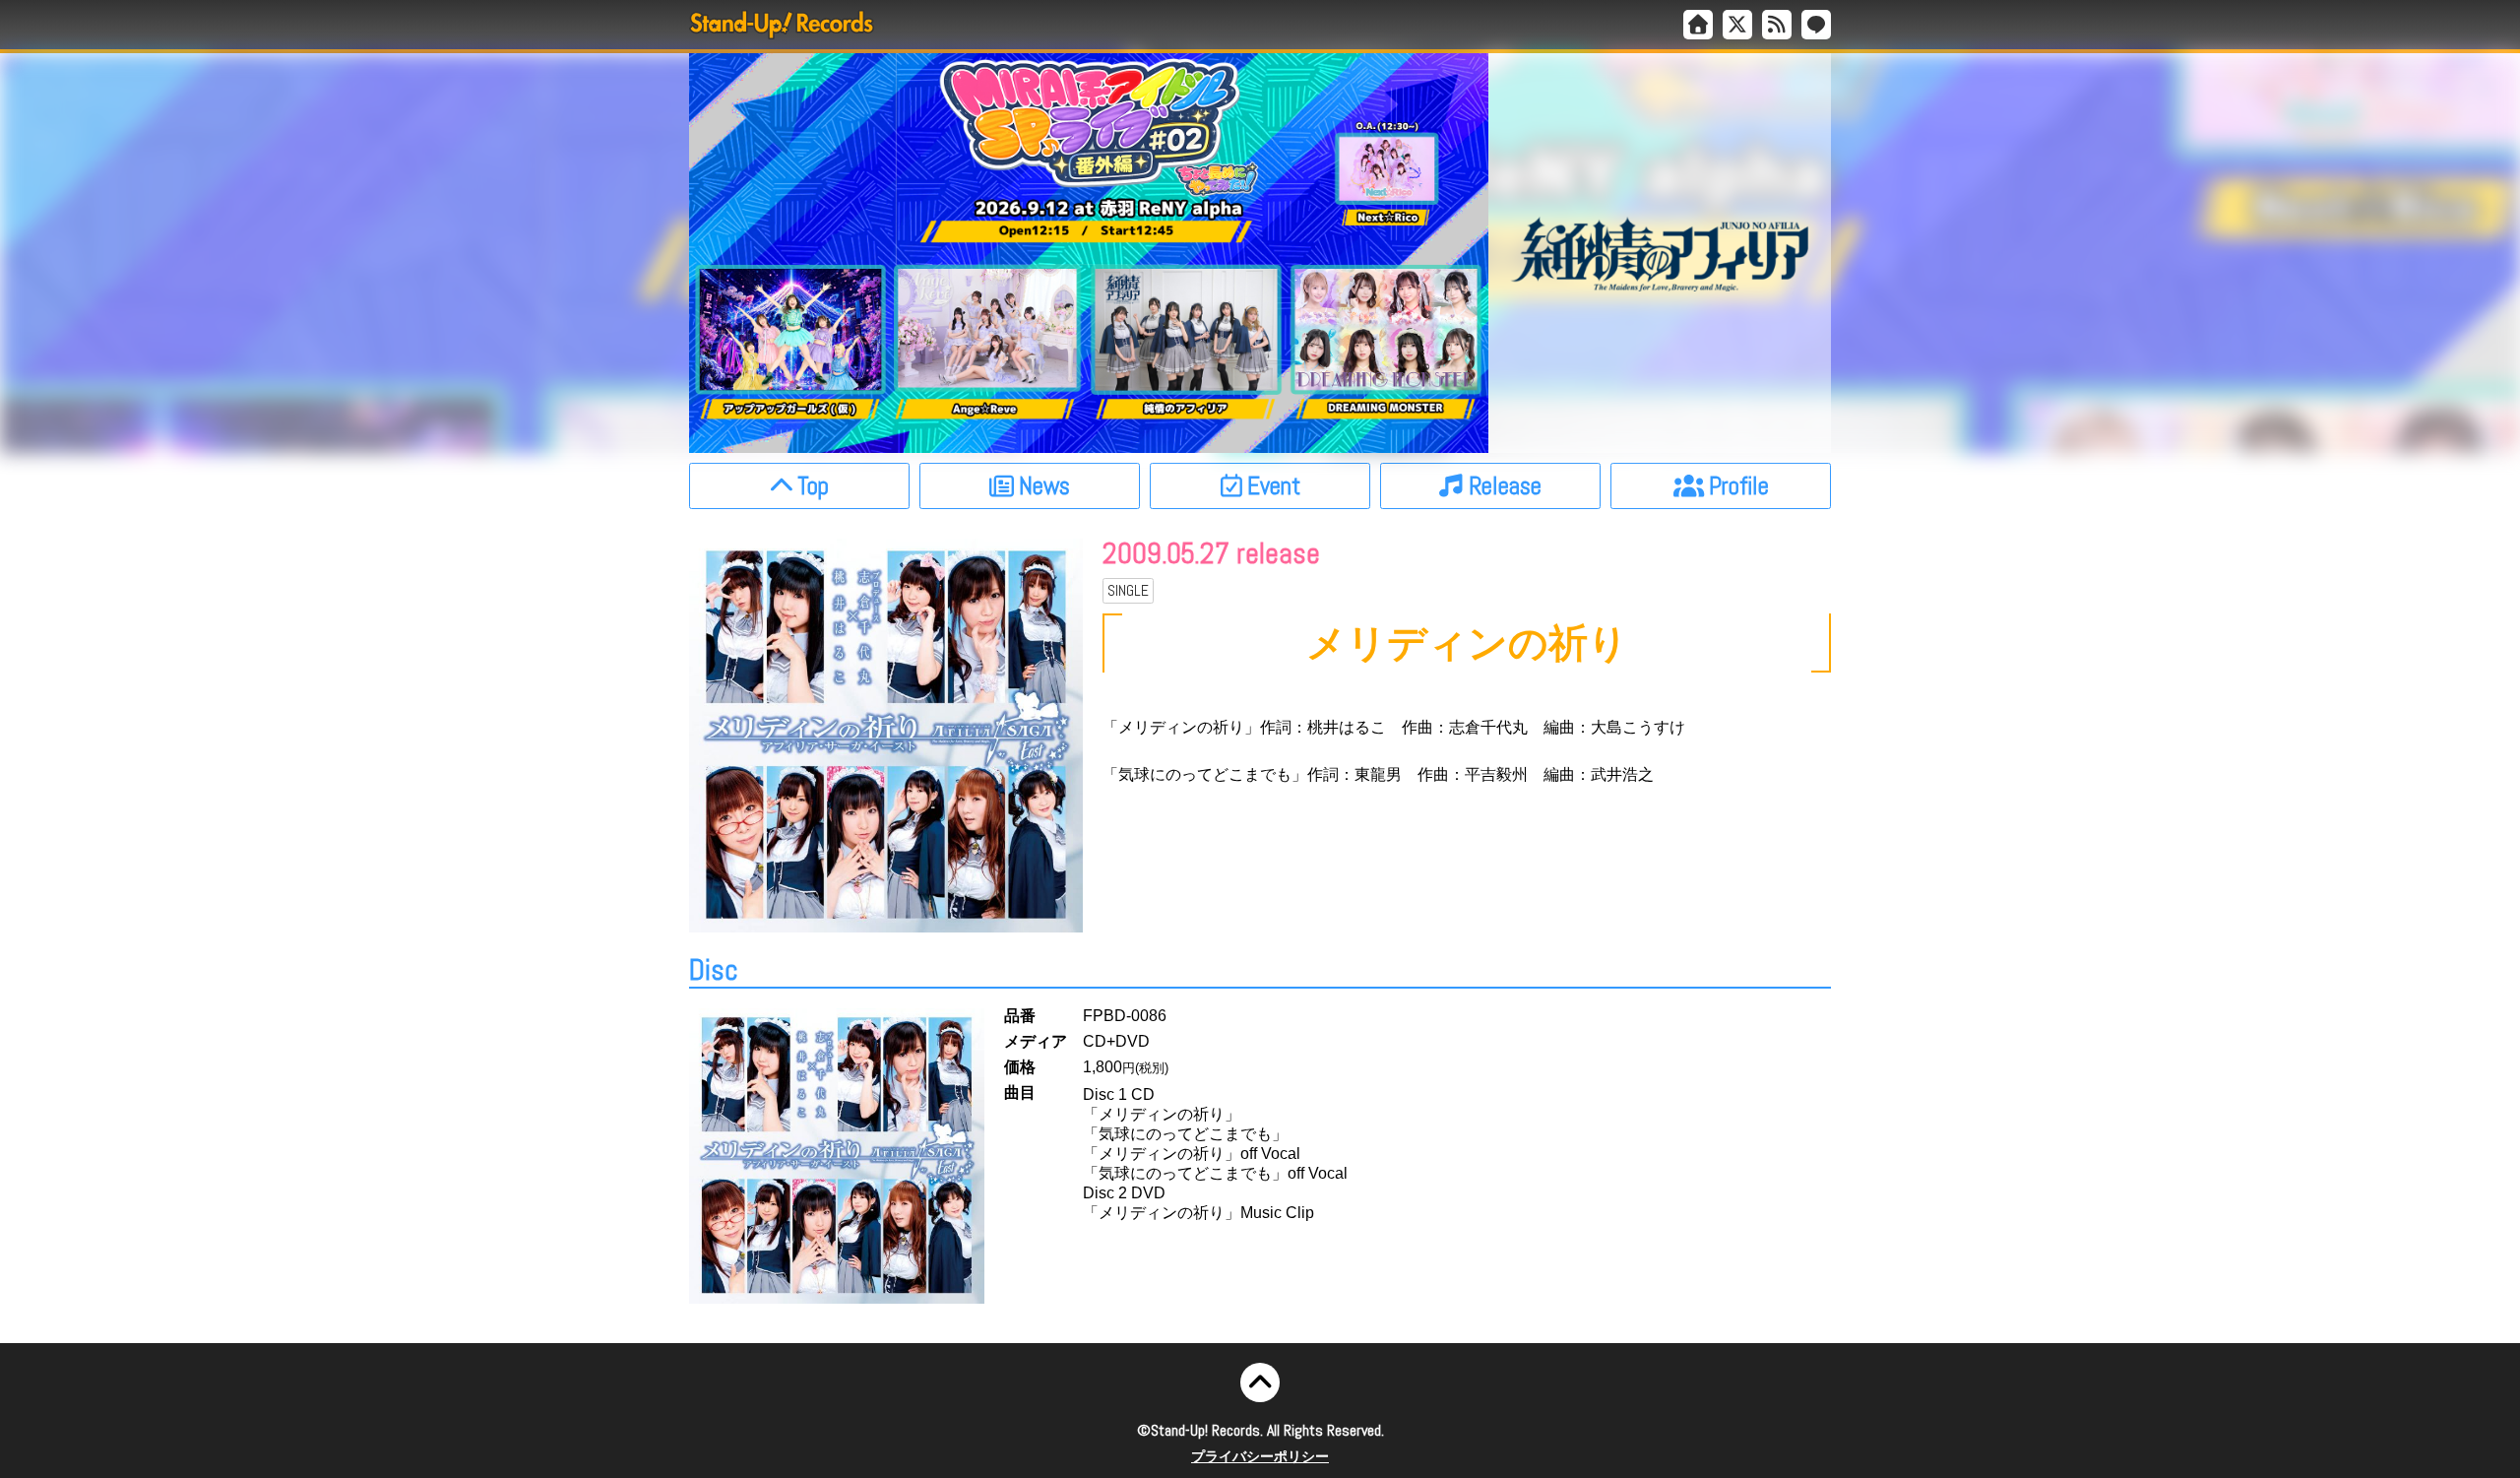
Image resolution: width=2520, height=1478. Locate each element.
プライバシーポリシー (1260, 1456)
